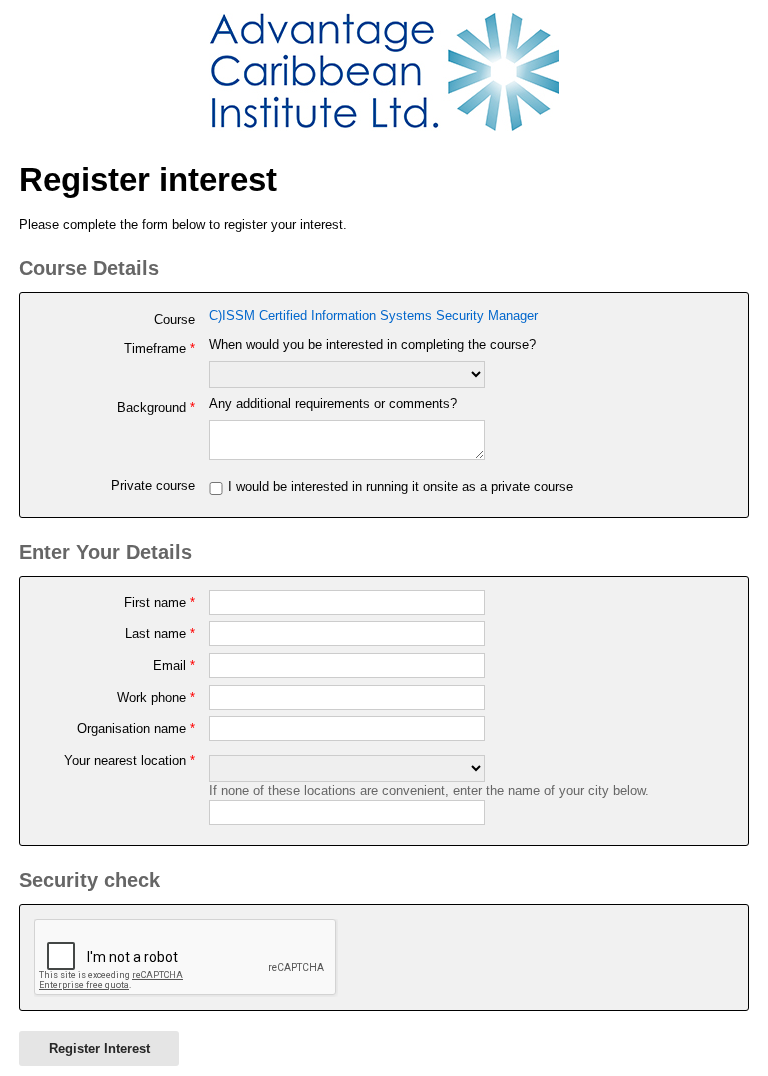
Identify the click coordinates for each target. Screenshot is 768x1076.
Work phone (156, 697)
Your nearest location (129, 760)
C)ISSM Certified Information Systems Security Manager (373, 315)
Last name (160, 633)
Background (156, 407)
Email (174, 665)
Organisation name (136, 728)
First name (159, 602)
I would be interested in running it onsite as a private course (400, 486)
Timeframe (159, 348)
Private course (153, 485)
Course (174, 319)
